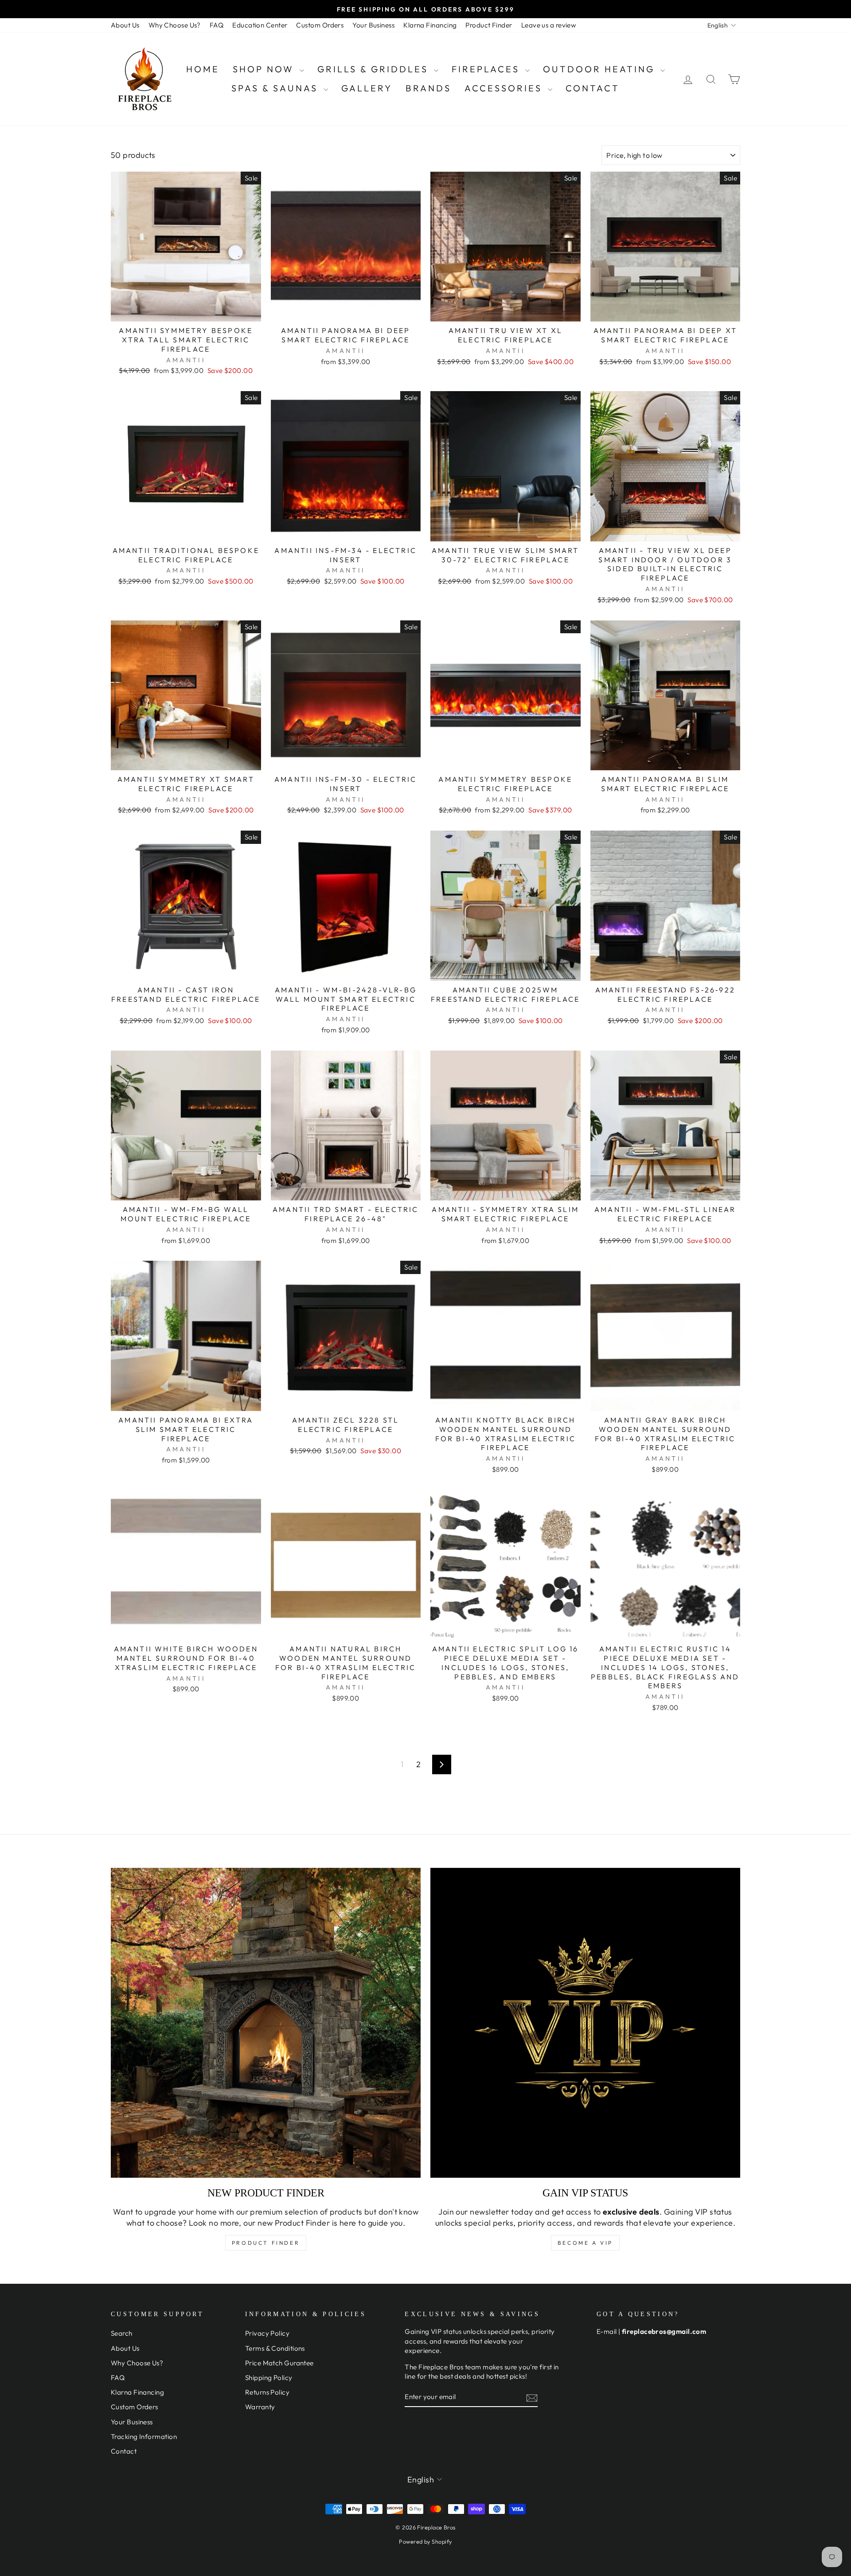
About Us (125, 25)
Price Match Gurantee (279, 2363)
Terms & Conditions (275, 2348)
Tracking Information (144, 2437)
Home (203, 69)
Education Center (260, 25)
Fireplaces (487, 69)
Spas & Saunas (276, 88)
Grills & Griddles (375, 69)
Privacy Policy (267, 2333)
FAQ (217, 25)
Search (122, 2333)
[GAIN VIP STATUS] (585, 2023)
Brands (428, 88)
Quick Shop (186, 311)
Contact (593, 88)
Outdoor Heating (601, 69)
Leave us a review (549, 25)
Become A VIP (585, 2243)
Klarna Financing (430, 25)
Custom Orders (320, 25)
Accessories (505, 88)
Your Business (373, 25)
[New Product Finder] (266, 2023)
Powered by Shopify (425, 2541)
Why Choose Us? (175, 25)
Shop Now (265, 69)
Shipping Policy (269, 2378)
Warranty (260, 2407)
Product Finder (489, 25)
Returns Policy (267, 2392)
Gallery (367, 88)
